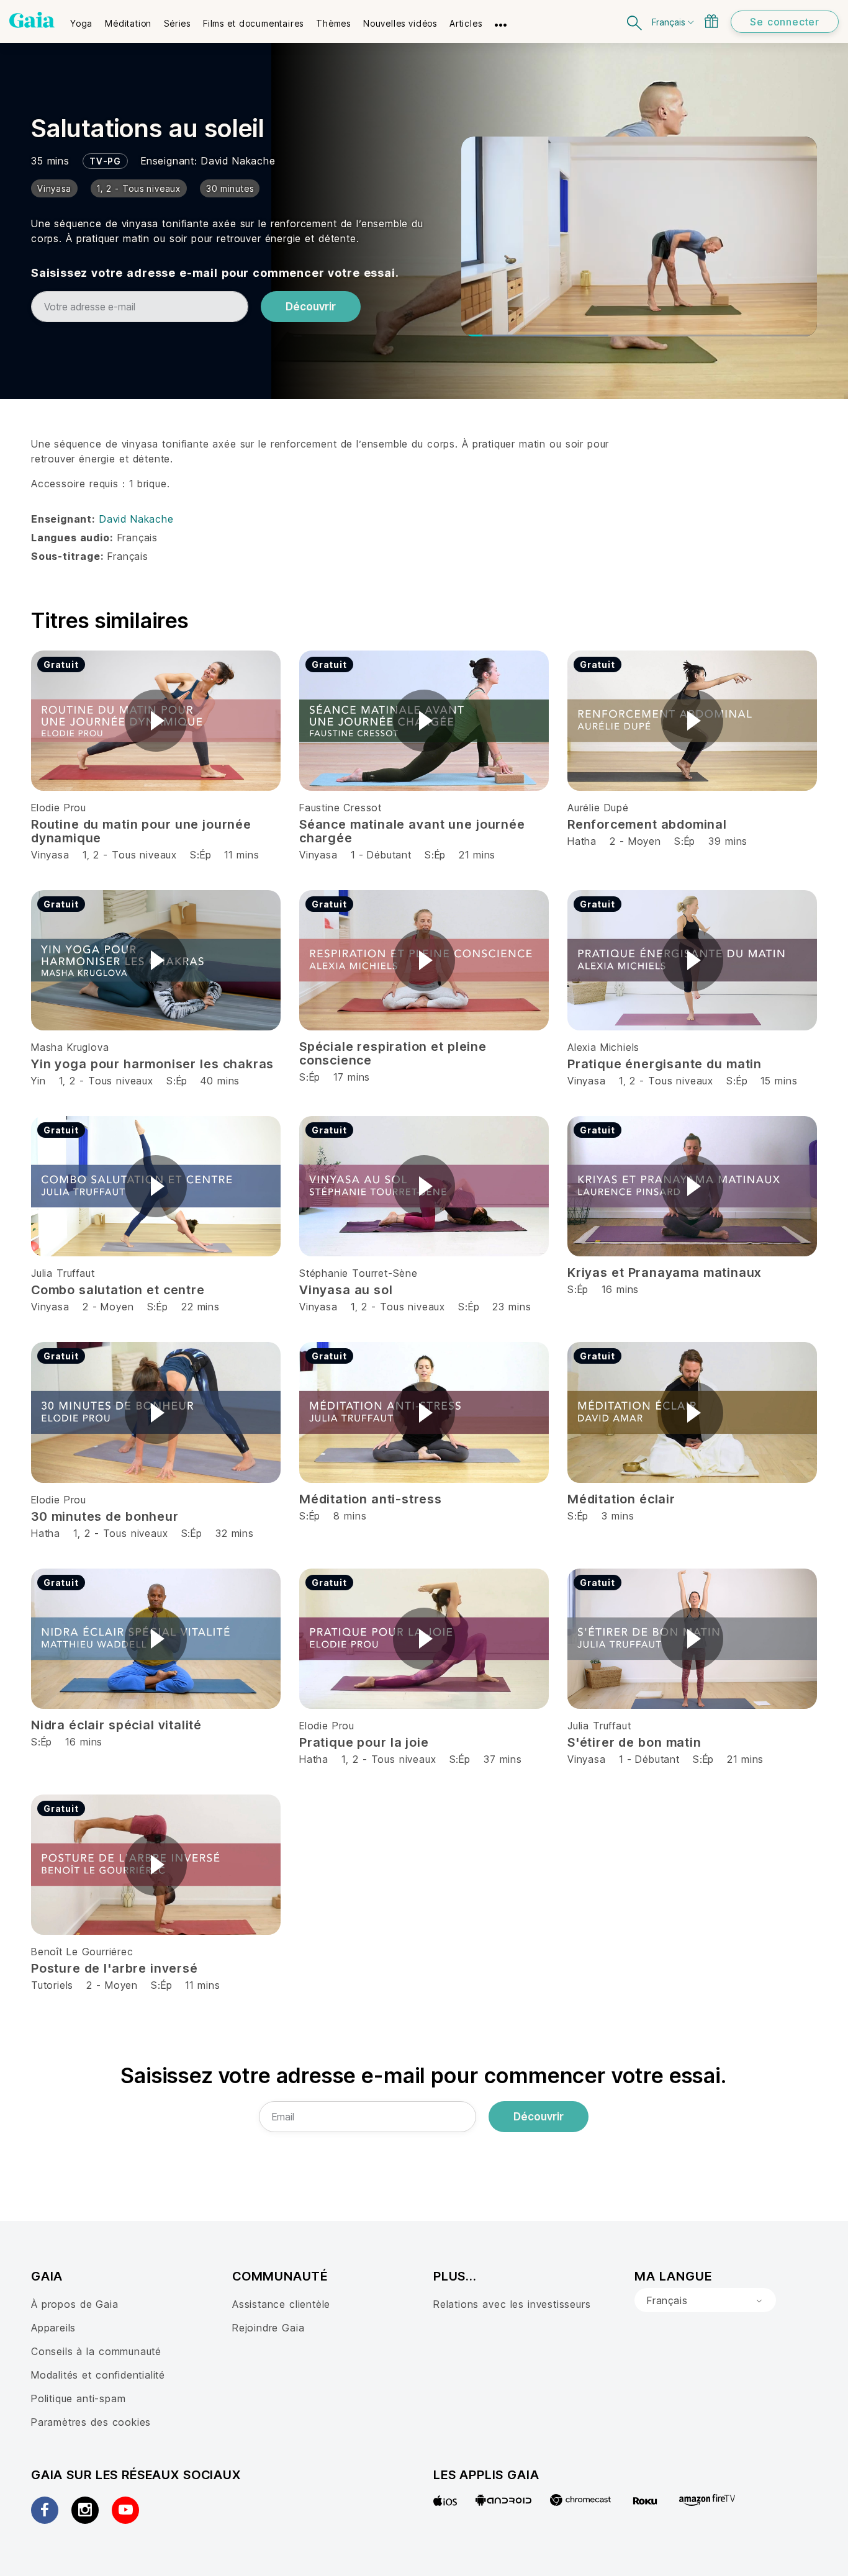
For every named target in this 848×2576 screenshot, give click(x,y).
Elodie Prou (59, 808)
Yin (38, 1081)
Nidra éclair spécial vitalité (116, 1725)
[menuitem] (81, 19)
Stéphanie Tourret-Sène (359, 1273)
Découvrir (311, 307)
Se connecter (785, 22)
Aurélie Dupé (598, 808)
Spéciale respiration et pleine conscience (393, 1053)
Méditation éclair (621, 1499)
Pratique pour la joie (364, 1742)
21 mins (477, 855)
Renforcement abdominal (647, 824)
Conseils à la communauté (96, 2351)
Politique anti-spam (78, 2398)
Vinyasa (50, 855)
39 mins (728, 841)
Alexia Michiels (603, 1047)
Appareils (53, 2328)
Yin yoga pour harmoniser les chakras (152, 1064)
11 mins (241, 855)
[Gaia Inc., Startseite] (32, 20)
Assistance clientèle (281, 2304)
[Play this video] (156, 721)
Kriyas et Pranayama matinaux (665, 1272)
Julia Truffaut (63, 1273)
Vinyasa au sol (346, 1290)
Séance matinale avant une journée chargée (412, 831)
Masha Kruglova (70, 1047)
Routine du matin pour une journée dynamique (141, 831)
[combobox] (705, 2300)
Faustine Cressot (341, 808)
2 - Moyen (637, 841)
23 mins (512, 1307)
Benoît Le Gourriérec (82, 1952)
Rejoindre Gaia (268, 2328)
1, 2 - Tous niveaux (130, 855)
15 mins (779, 1081)
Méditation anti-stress (371, 1499)
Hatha (582, 841)
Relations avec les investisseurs (512, 2304)
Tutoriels (52, 1985)
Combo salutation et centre (118, 1290)
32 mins (235, 1533)
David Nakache (238, 161)
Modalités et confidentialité (98, 2375)
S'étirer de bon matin (634, 1742)
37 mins (503, 1759)
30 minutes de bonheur (105, 1516)
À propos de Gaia (75, 2304)
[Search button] (635, 21)
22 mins (201, 1307)
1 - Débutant (383, 855)
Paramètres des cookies (91, 2422)
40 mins (220, 1081)
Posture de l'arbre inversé (115, 1968)
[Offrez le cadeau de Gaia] (711, 21)
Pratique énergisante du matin (665, 1064)
